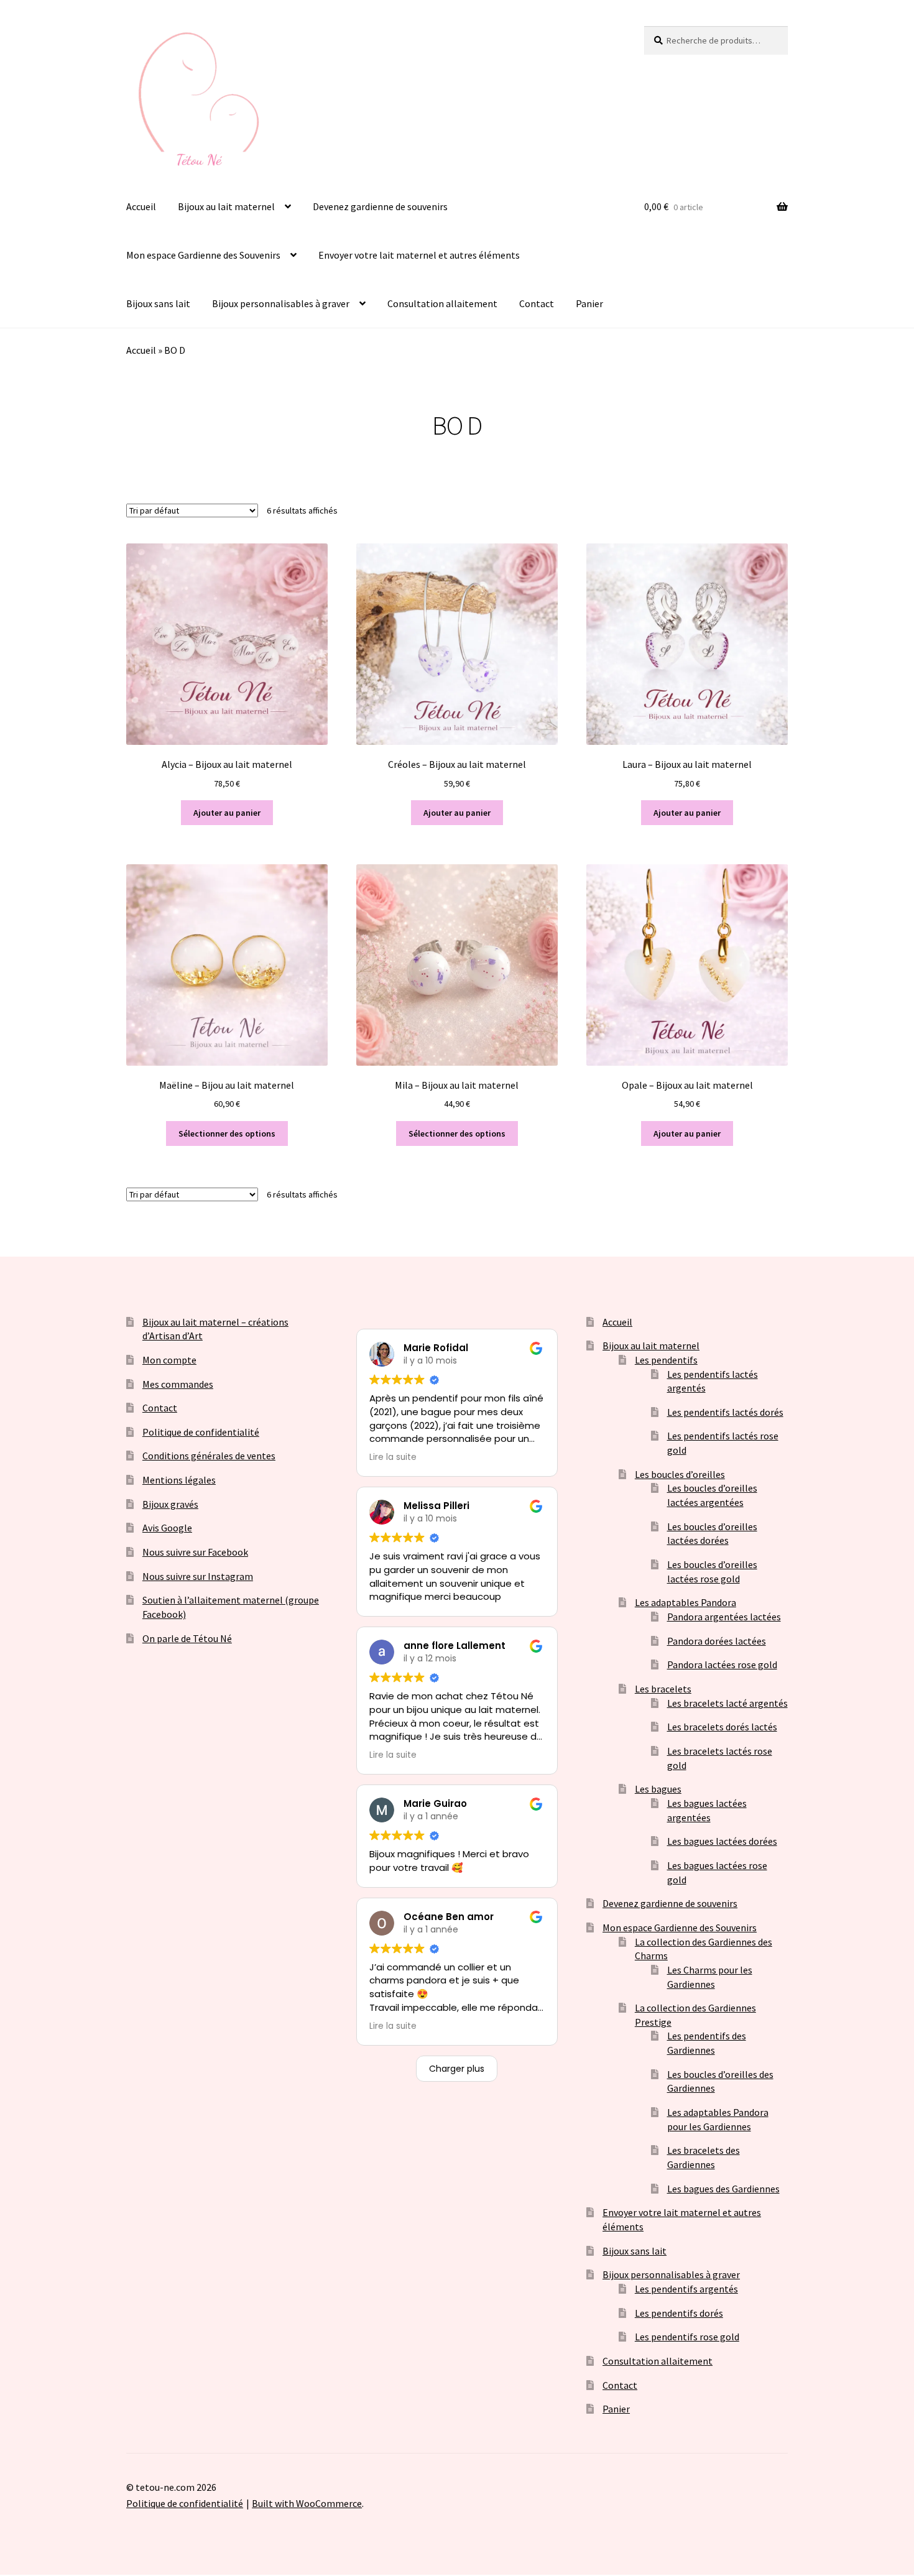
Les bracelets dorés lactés (722, 1727)
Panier (589, 303)
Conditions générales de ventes (209, 1456)
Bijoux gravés (170, 1504)
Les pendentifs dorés (679, 2313)
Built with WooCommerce (307, 2503)
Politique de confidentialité (201, 1432)
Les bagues (658, 1789)
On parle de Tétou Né (187, 1638)
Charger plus (457, 2069)
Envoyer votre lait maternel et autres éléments (419, 255)
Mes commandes (178, 1384)
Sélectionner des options (227, 1133)
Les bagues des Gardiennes (723, 2189)
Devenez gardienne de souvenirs (380, 206)
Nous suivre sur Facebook (195, 1552)
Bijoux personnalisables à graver (281, 303)
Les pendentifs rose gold (687, 2337)
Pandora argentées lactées (724, 1617)
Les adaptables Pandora (685, 1602)
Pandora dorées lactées (717, 1641)
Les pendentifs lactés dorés (725, 1412)
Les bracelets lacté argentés (727, 1703)
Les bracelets (663, 1689)
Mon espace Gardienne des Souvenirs (203, 255)
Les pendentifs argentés (686, 2289)
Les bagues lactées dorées (722, 1841)
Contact (537, 303)
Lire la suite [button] (393, 1457)
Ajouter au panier (227, 813)
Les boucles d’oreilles (680, 1474)
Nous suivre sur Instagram (198, 1576)
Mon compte (169, 1360)
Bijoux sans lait (158, 303)
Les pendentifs (666, 1360)
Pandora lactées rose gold (722, 1664)
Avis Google (167, 1528)
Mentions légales (179, 1480)
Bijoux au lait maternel (226, 206)
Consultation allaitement (442, 303)
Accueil (141, 206)
